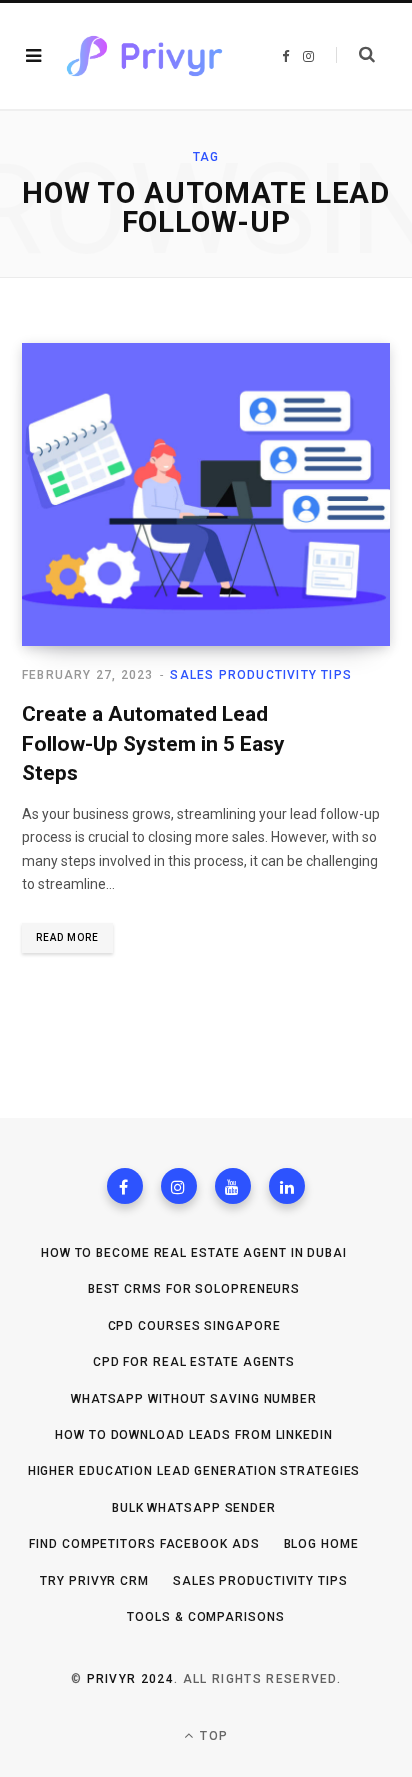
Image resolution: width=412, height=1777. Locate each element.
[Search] (355, 55)
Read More (67, 937)
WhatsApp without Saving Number (194, 1399)
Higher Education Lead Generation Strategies (194, 1471)
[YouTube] (233, 1186)
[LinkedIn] (287, 1186)
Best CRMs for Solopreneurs (194, 1289)
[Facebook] (125, 1186)
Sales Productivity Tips (261, 675)
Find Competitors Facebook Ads (144, 1544)
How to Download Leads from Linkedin (194, 1435)
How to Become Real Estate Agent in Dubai (194, 1253)
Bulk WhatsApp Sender (194, 1508)
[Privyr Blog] (144, 56)
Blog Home (321, 1544)
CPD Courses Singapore (194, 1326)
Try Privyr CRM (94, 1581)
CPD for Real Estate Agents (194, 1362)
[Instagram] (179, 1186)
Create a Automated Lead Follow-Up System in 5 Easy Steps (153, 743)
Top (212, 1736)
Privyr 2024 (131, 1679)
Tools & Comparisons (205, 1617)
